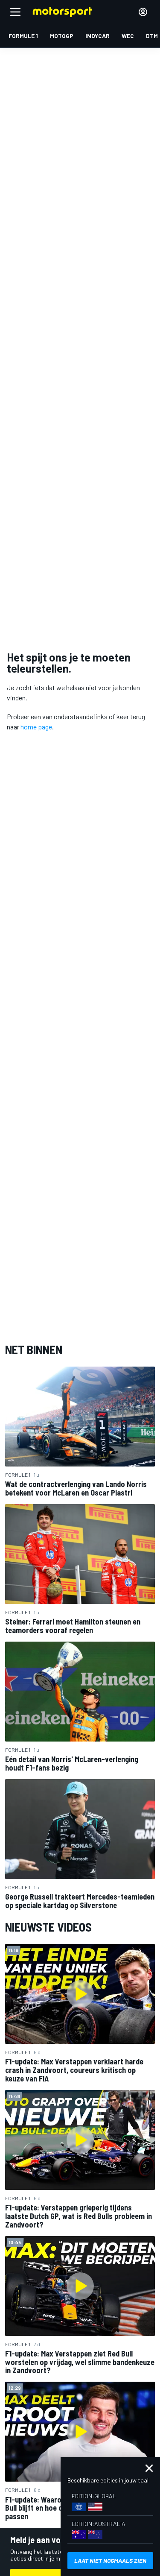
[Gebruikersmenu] (143, 12)
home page (36, 727)
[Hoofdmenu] (15, 12)
